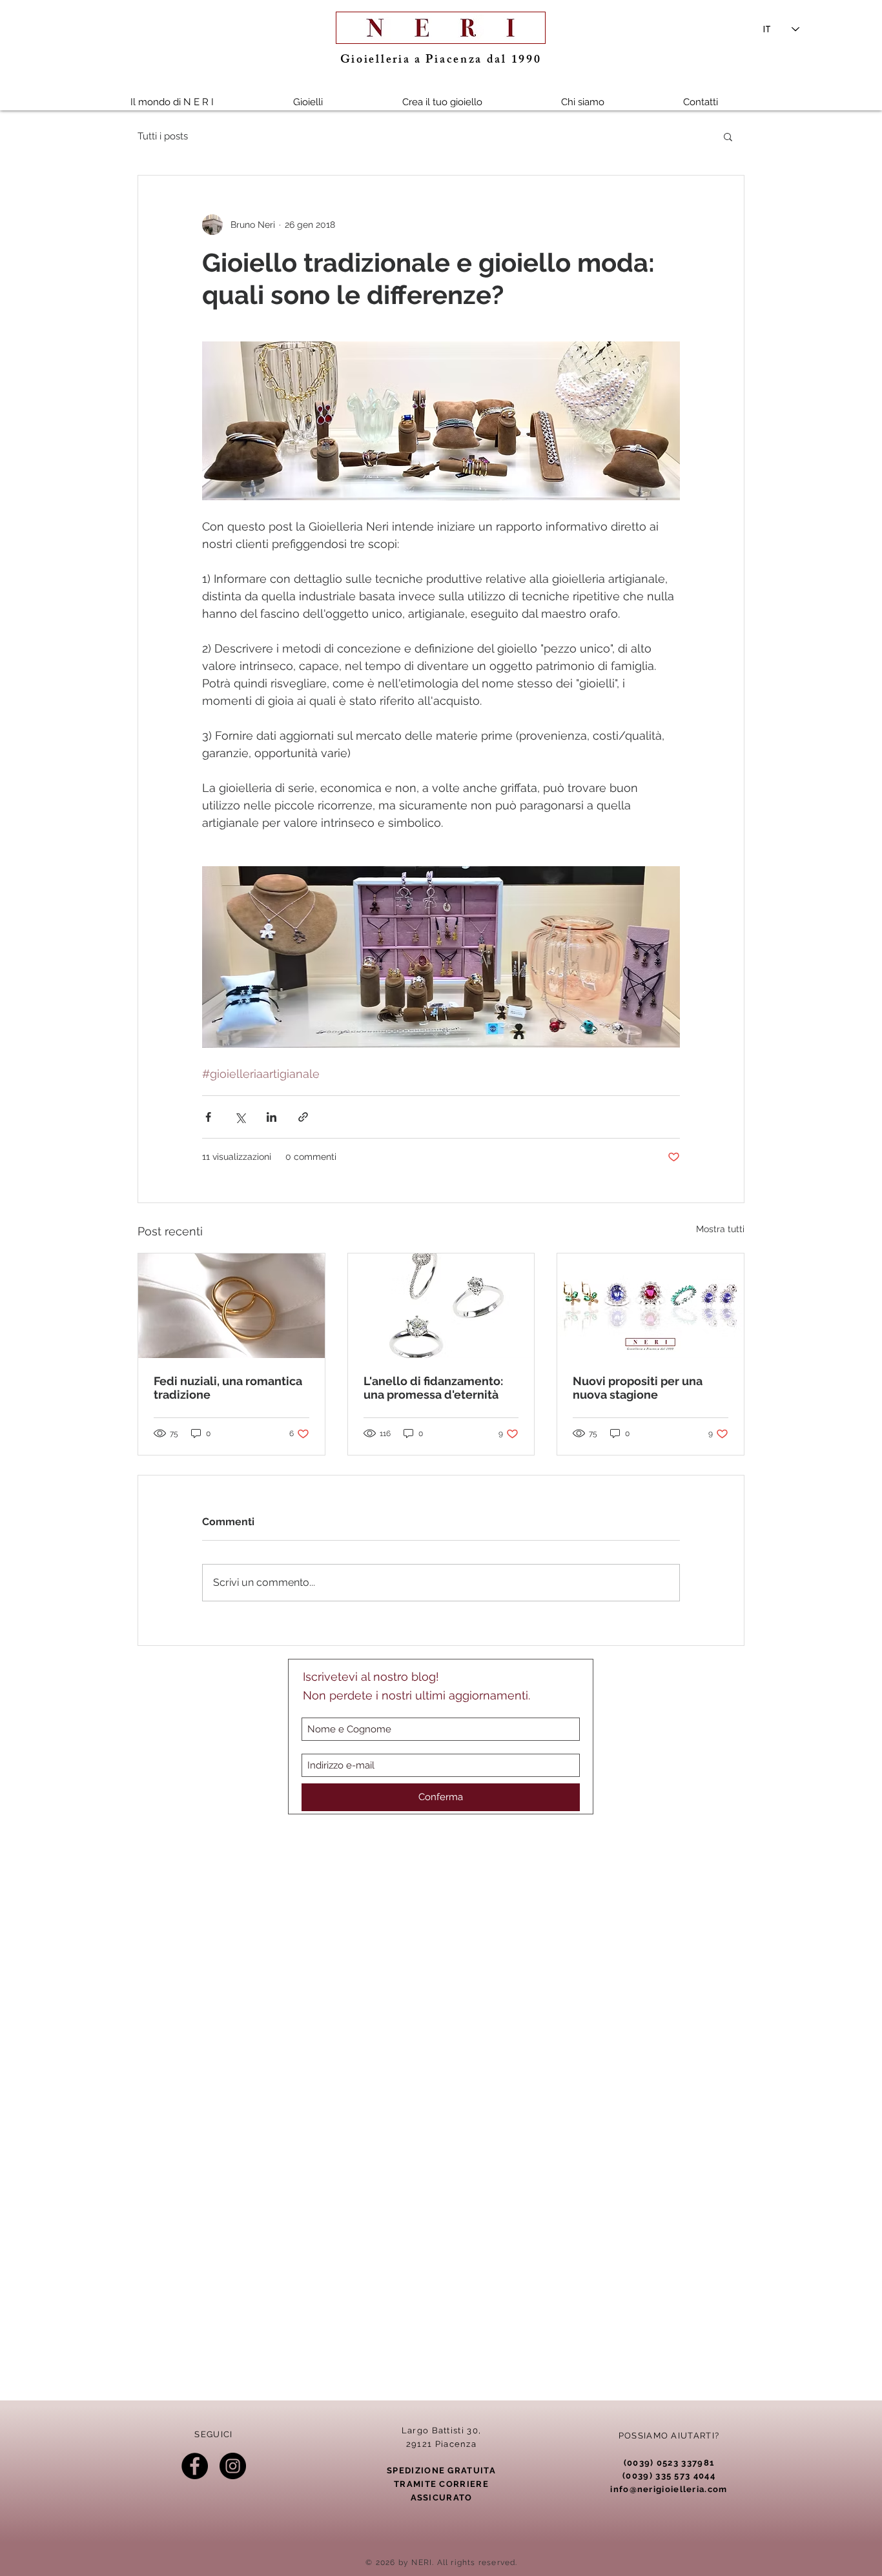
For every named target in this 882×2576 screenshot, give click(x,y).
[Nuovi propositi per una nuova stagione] (651, 1306)
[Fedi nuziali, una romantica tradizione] (231, 1306)
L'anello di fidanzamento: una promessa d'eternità (433, 1388)
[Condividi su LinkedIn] (272, 1117)
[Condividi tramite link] (303, 1117)
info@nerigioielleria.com (669, 2489)
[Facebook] (195, 2466)
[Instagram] (233, 2466)
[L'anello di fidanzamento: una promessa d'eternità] (441, 1306)
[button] (308, 102)
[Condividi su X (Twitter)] (240, 1117)
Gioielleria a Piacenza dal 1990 (441, 61)
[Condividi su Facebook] (208, 1117)
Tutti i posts (163, 136)
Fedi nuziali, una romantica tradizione (228, 1388)
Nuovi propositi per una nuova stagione (638, 1388)
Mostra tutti (720, 1229)
